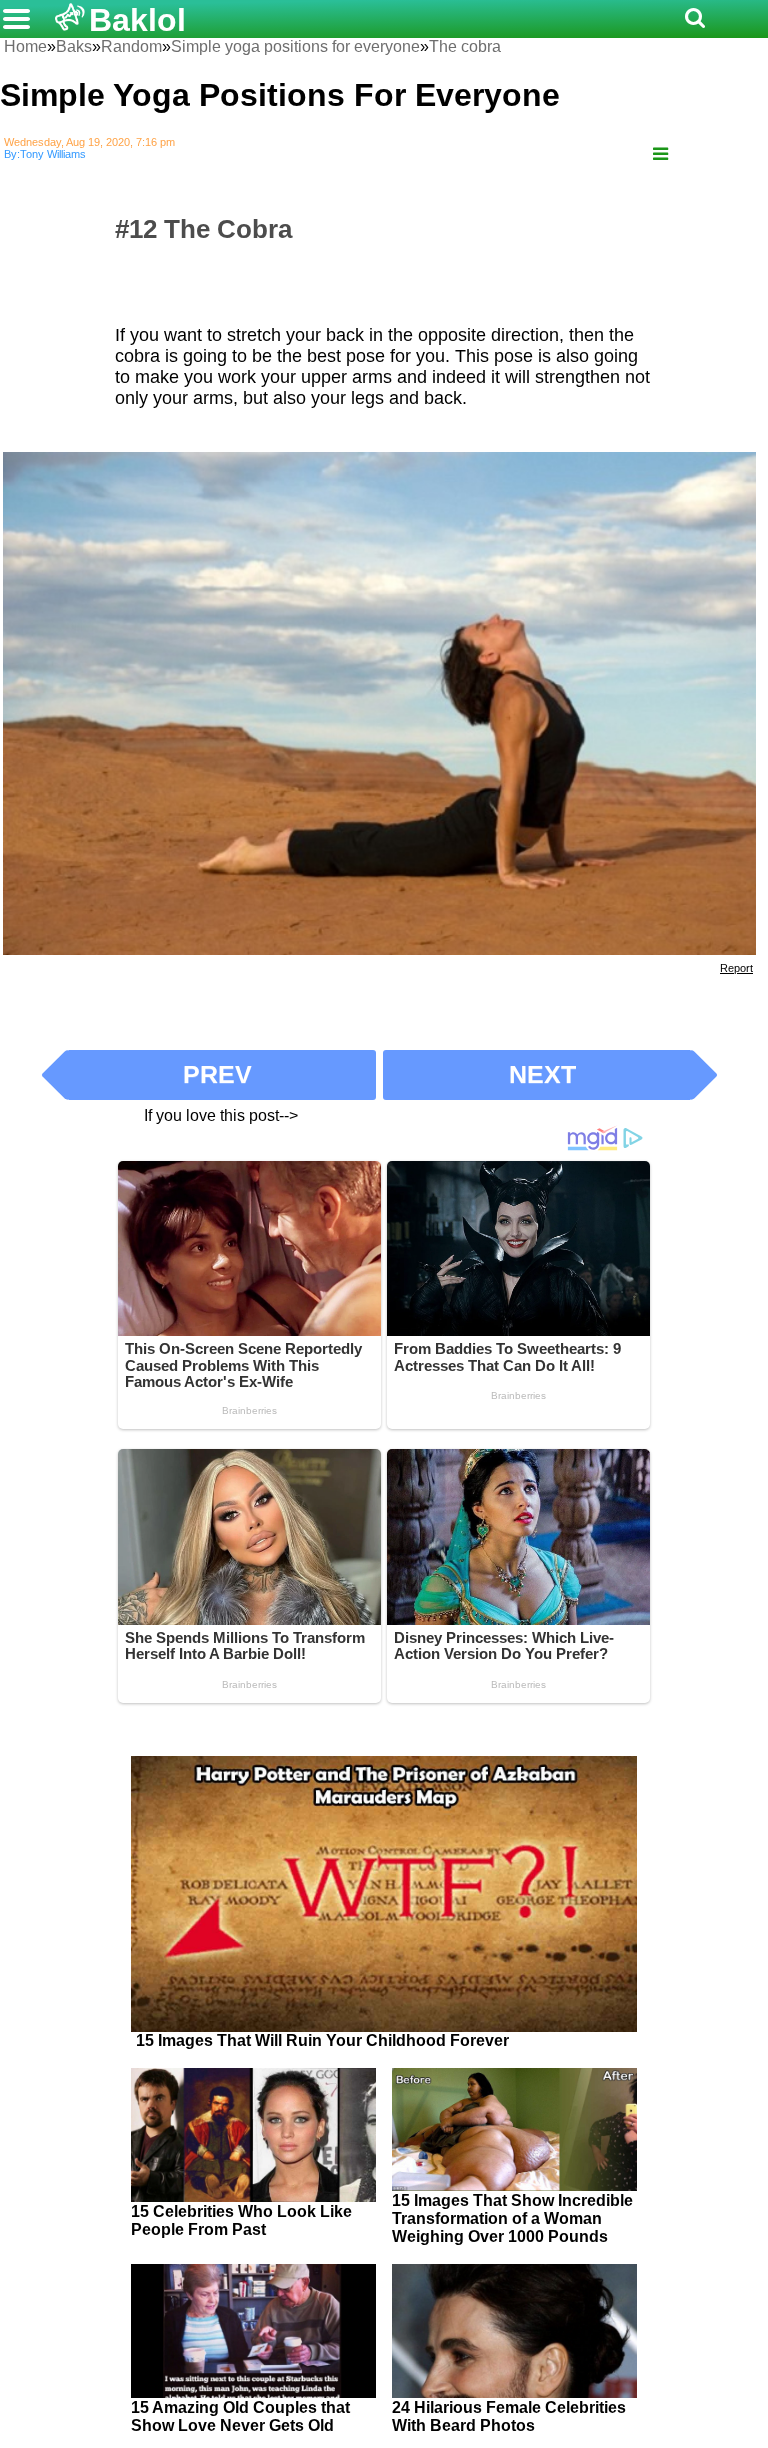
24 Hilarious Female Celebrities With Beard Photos (509, 2416)
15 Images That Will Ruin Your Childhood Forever (322, 2040)
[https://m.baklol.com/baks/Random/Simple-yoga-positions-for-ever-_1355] (660, 154)
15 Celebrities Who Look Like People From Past (241, 2220)
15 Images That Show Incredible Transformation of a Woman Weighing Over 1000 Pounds (512, 2218)
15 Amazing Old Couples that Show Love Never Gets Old (240, 2416)
